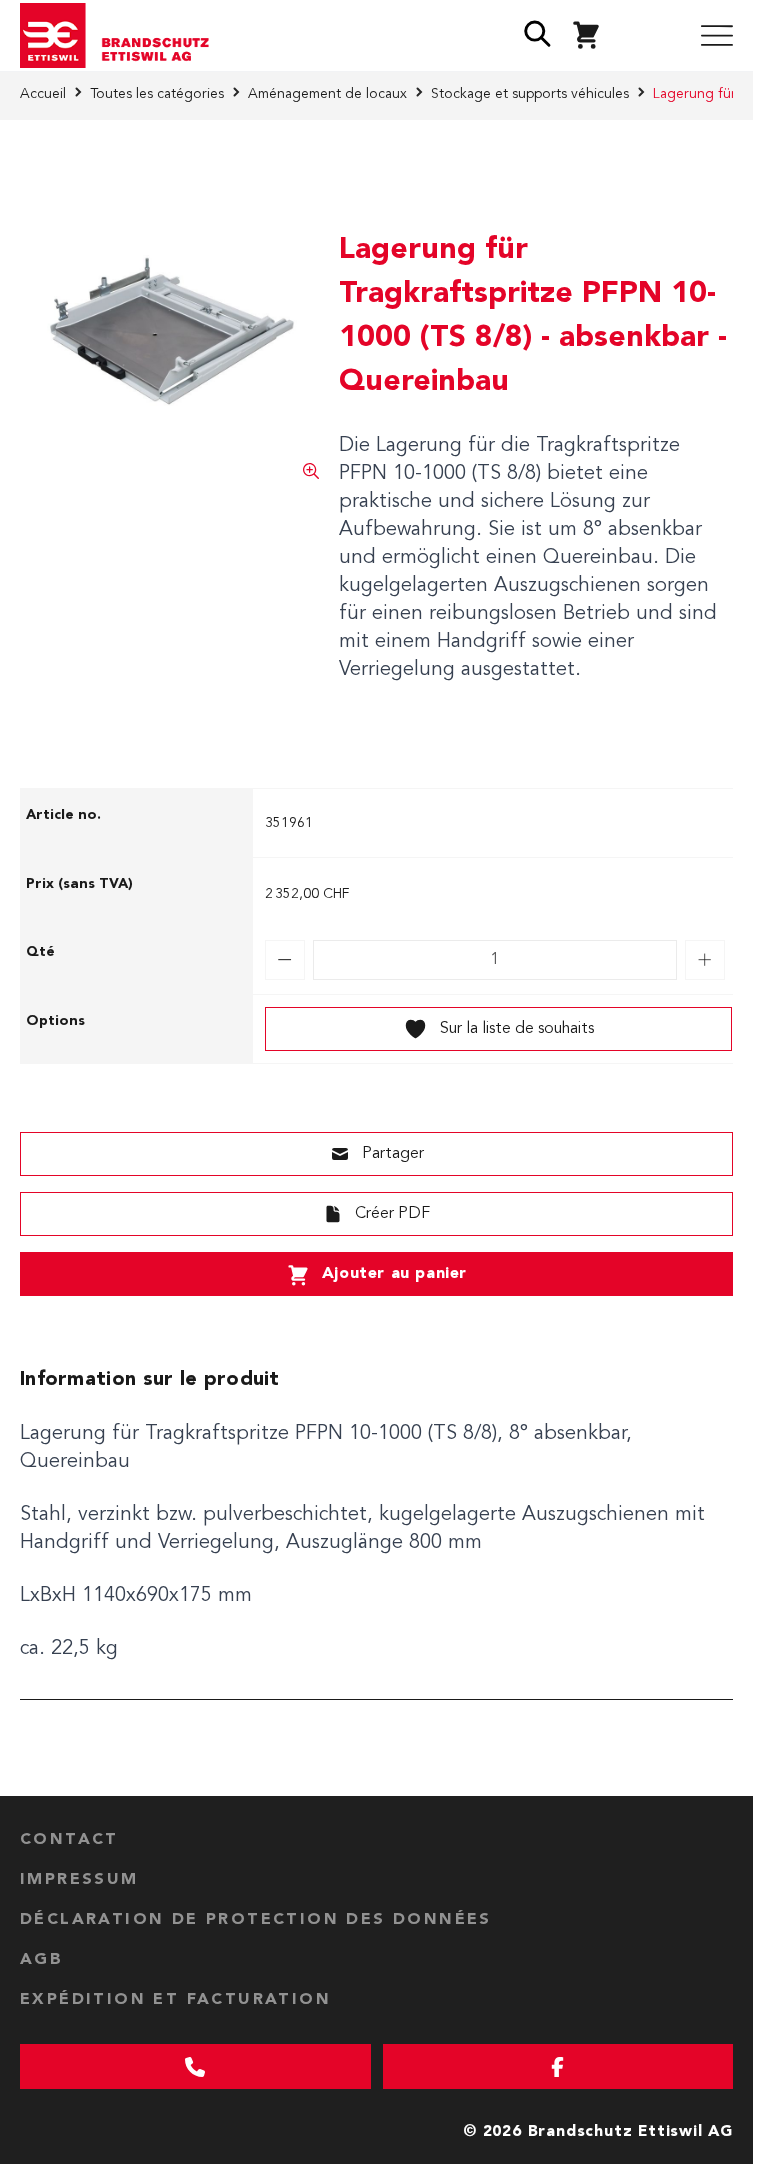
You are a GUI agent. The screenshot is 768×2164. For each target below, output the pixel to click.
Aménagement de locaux (327, 94)
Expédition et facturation (175, 2000)
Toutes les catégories (157, 94)
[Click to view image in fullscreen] (169, 329)
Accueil (43, 94)
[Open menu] (717, 36)
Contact (69, 1840)
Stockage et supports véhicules (530, 94)
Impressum (79, 1880)
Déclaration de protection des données (256, 1920)
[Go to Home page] (122, 36)
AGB (41, 1960)
